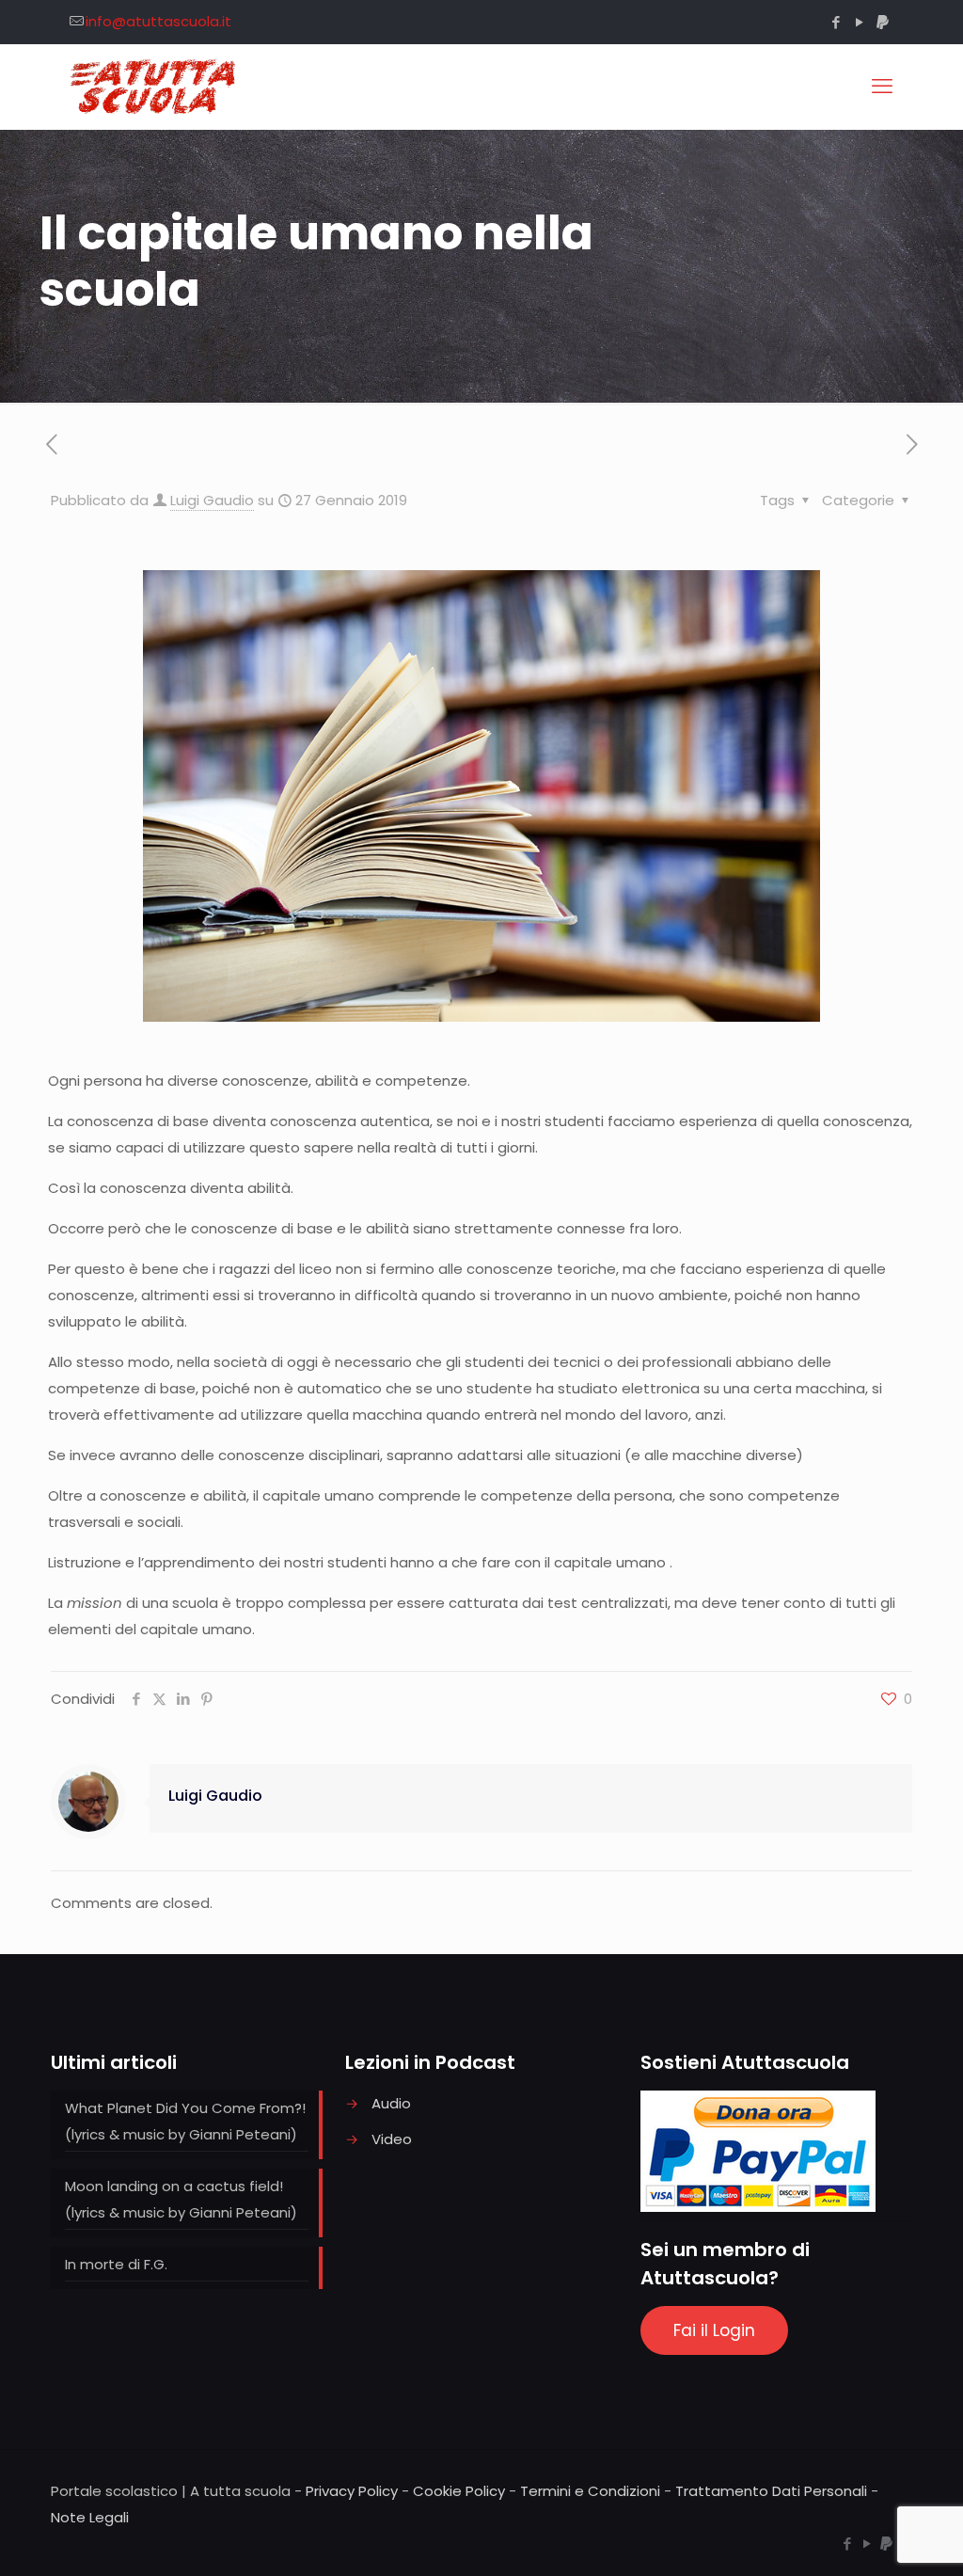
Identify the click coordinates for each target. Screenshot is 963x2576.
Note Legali (90, 2517)
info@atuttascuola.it (158, 21)
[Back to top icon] (873, 2537)
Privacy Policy (352, 2491)
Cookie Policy (459, 2491)
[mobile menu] (882, 87)
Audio (391, 2103)
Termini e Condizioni (590, 2491)
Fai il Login (714, 2330)
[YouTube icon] (859, 22)
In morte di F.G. (116, 2264)
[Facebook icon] (836, 22)
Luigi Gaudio (212, 500)
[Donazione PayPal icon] (883, 22)
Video (392, 2139)
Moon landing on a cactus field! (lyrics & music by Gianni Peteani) (181, 2199)
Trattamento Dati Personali (771, 2491)
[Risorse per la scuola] (154, 87)
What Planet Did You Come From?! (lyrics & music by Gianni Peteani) (185, 2121)
